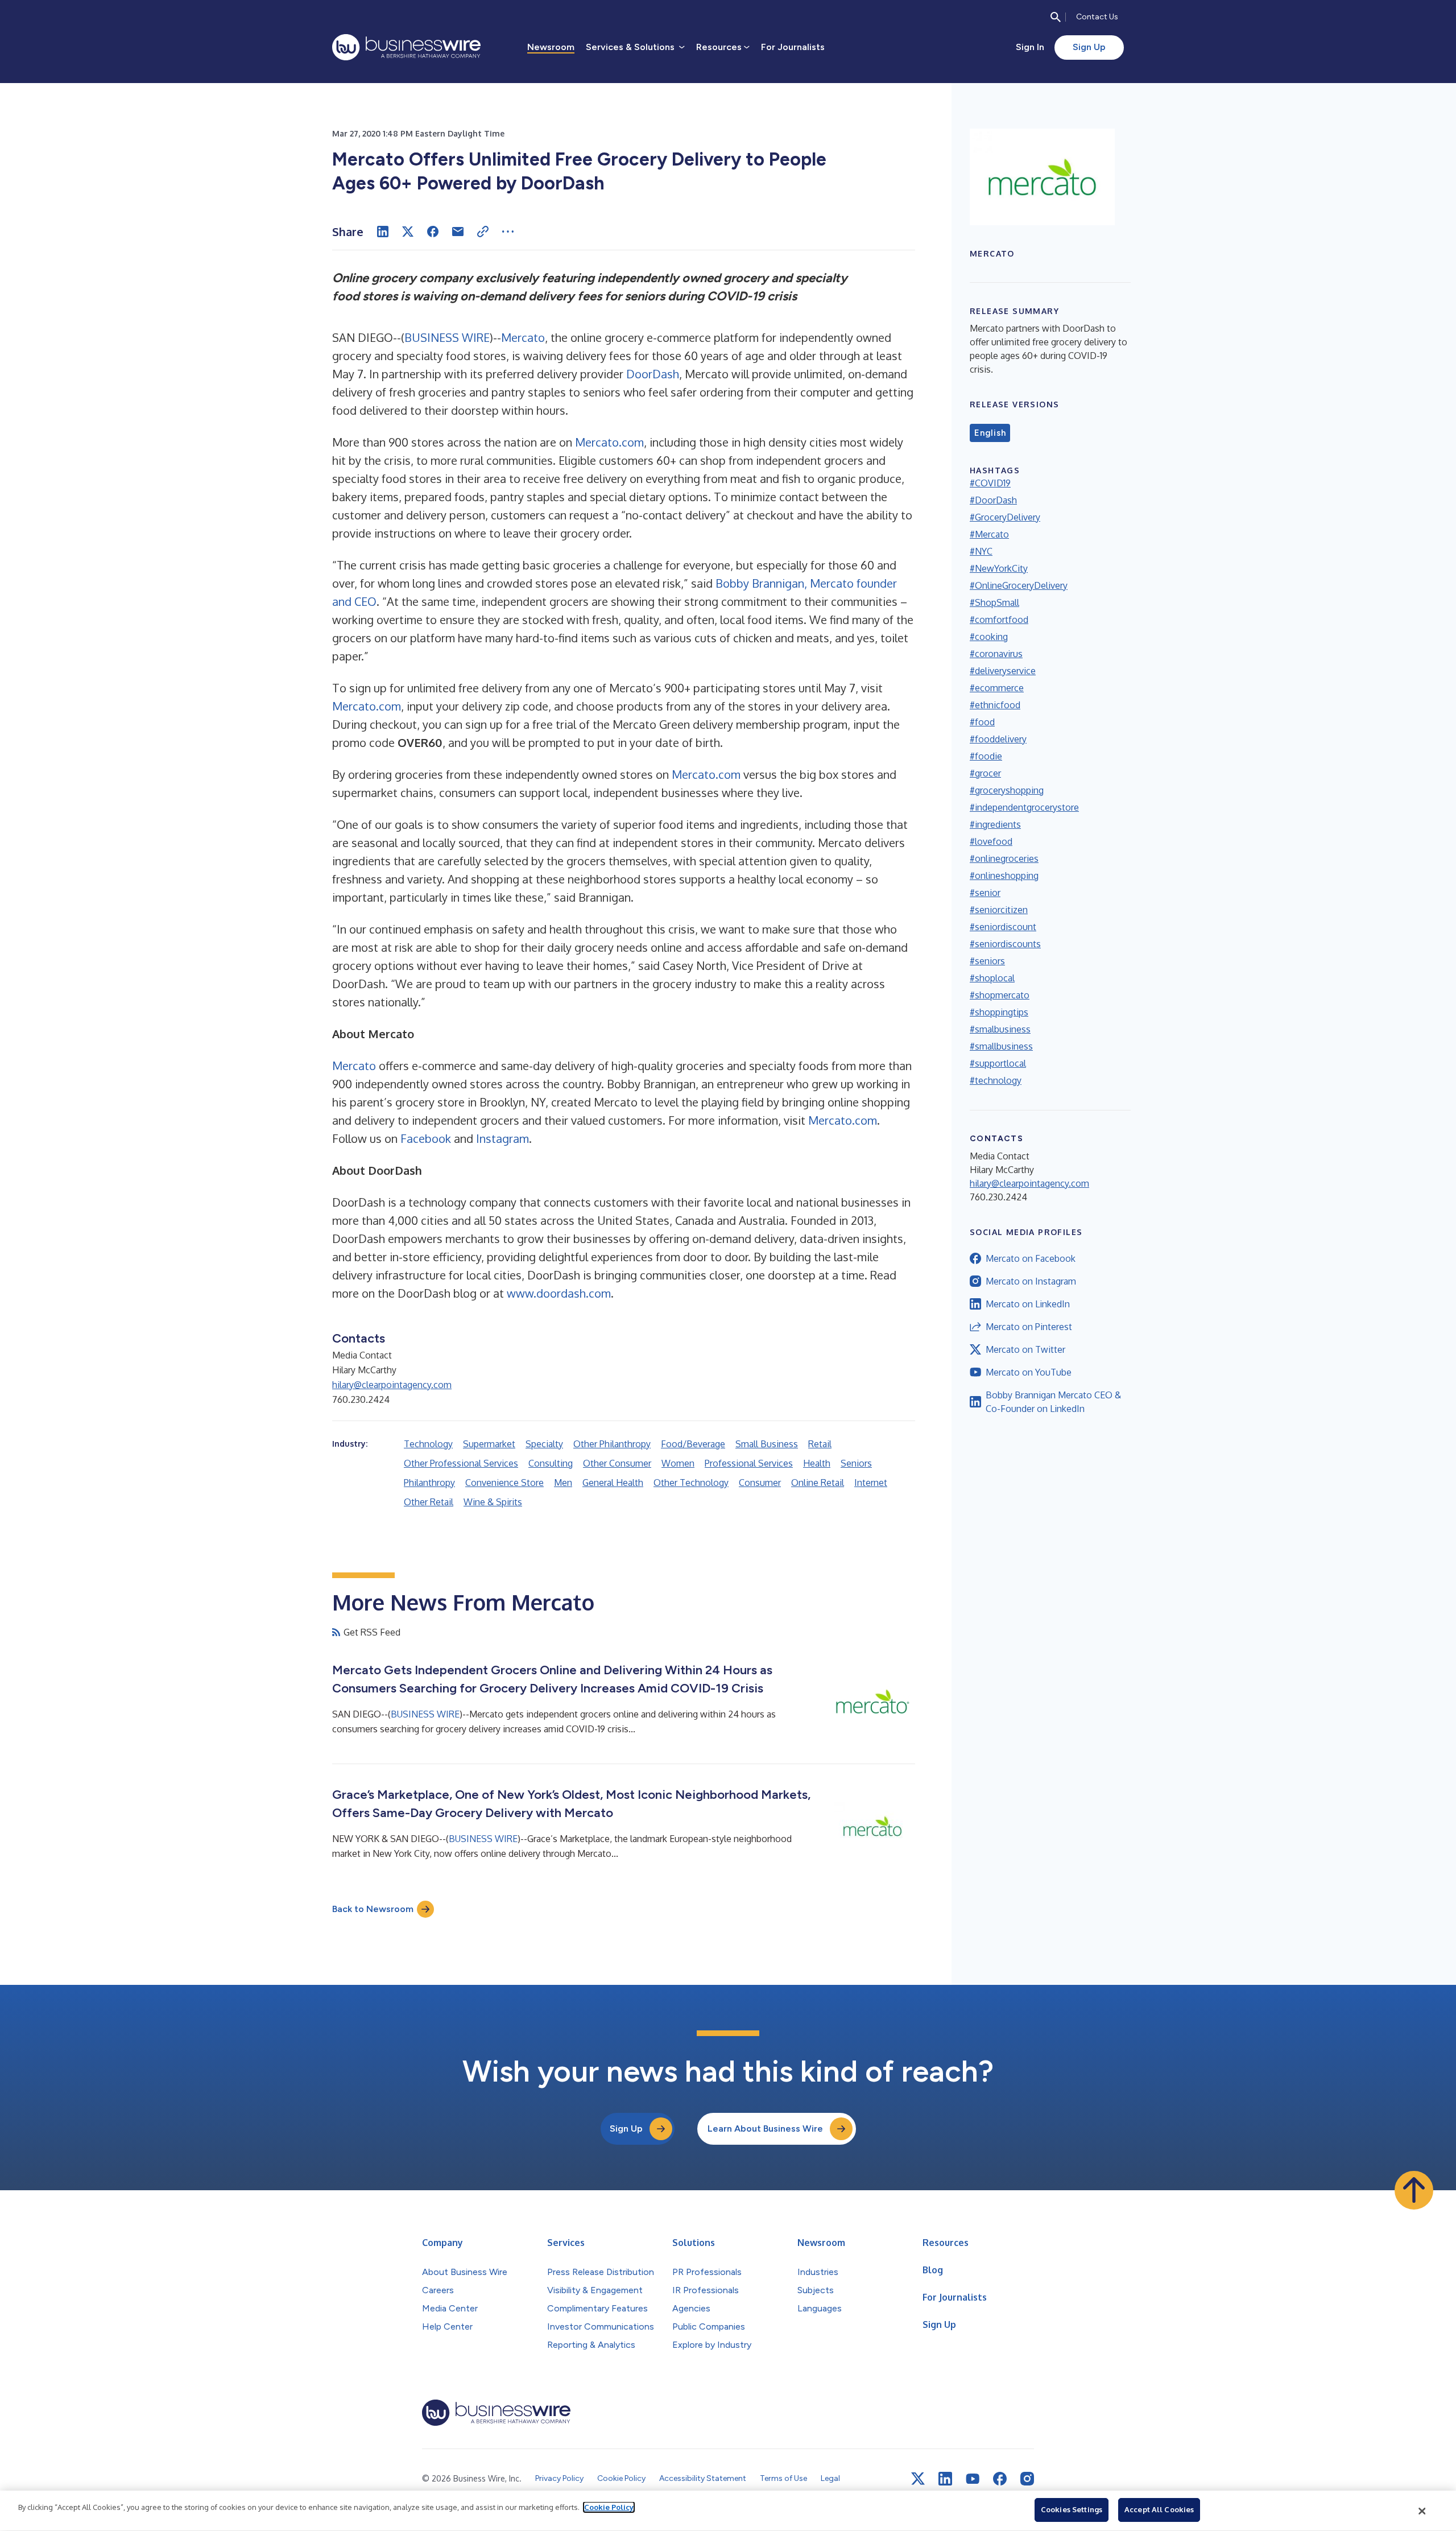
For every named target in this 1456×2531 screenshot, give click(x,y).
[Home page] (406, 47)
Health (817, 1463)
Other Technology (691, 1483)
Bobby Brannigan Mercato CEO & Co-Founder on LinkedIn (1053, 1402)
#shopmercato (1000, 995)
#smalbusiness (1000, 1029)
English (990, 433)
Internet (871, 1483)
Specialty (544, 1444)
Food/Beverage (693, 1444)
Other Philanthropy (612, 1444)
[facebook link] (1000, 2479)
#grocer (985, 773)
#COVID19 (990, 483)
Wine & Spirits (493, 1502)
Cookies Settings (1072, 2509)
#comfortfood (999, 620)
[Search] (1056, 17)
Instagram (502, 1138)
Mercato (523, 337)
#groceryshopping (1007, 790)
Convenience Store (504, 1483)
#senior (985, 893)
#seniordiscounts (1005, 944)
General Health (613, 1483)
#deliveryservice (1003, 671)
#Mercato (989, 534)
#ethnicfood (995, 705)
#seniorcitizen (999, 910)
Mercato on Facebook (1031, 1258)
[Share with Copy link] (483, 232)
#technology (996, 1080)
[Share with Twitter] (408, 232)
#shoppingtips (999, 1012)
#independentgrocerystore (1024, 807)
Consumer (760, 1483)
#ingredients (995, 824)
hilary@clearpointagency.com (392, 1385)
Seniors (856, 1463)
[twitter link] (918, 2479)
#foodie (986, 756)
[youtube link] (973, 2479)
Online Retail (818, 1483)
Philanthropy (429, 1483)
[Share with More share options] (508, 232)
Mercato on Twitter (1025, 1349)
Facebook (426, 1138)
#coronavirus (996, 654)
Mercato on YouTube (1029, 1372)
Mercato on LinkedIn (1028, 1304)
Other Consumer (617, 1463)
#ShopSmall (994, 602)
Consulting (551, 1463)
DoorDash (653, 374)
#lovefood (991, 841)
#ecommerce (997, 688)
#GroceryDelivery (1005, 517)
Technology (428, 1444)
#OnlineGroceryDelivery (1019, 585)
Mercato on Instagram (1031, 1281)
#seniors (987, 961)
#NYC (981, 551)
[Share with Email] (458, 232)
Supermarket (489, 1444)
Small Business (767, 1444)
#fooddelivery (998, 739)
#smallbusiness (1001, 1046)
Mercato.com (609, 442)
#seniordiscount (1003, 927)
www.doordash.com (559, 1293)
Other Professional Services (461, 1463)
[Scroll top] (1414, 2190)
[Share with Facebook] (433, 232)
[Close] (1422, 2511)
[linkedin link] (945, 2479)
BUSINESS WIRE (447, 337)
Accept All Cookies (1159, 2509)
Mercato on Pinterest (1029, 1327)
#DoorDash (993, 500)
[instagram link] (1027, 2479)
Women (678, 1463)
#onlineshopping (1004, 876)
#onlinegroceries (1004, 858)
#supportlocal (998, 1063)
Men (563, 1483)
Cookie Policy (609, 2507)
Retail (820, 1444)
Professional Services (749, 1463)
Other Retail (429, 1502)
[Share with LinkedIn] (383, 232)
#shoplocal (992, 978)
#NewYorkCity (999, 568)
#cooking (989, 637)
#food (982, 722)
